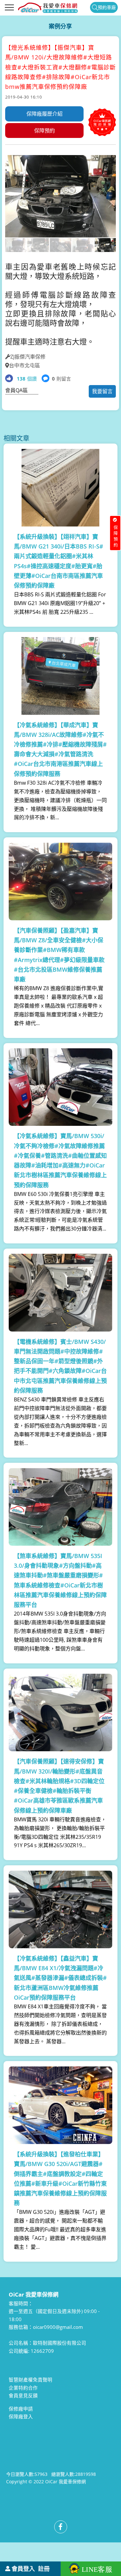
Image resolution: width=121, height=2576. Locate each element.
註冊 (44, 2569)
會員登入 (23, 2569)
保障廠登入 (21, 2416)
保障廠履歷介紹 (45, 114)
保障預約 (45, 131)
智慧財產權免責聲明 (30, 2380)
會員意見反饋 (23, 2395)
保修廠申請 (21, 2409)
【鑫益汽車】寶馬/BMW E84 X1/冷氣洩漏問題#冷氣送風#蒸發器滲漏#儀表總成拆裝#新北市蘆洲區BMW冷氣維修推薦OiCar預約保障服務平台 (60, 1978)
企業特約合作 (23, 2388)
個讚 (27, 379)
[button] (11, 204)
